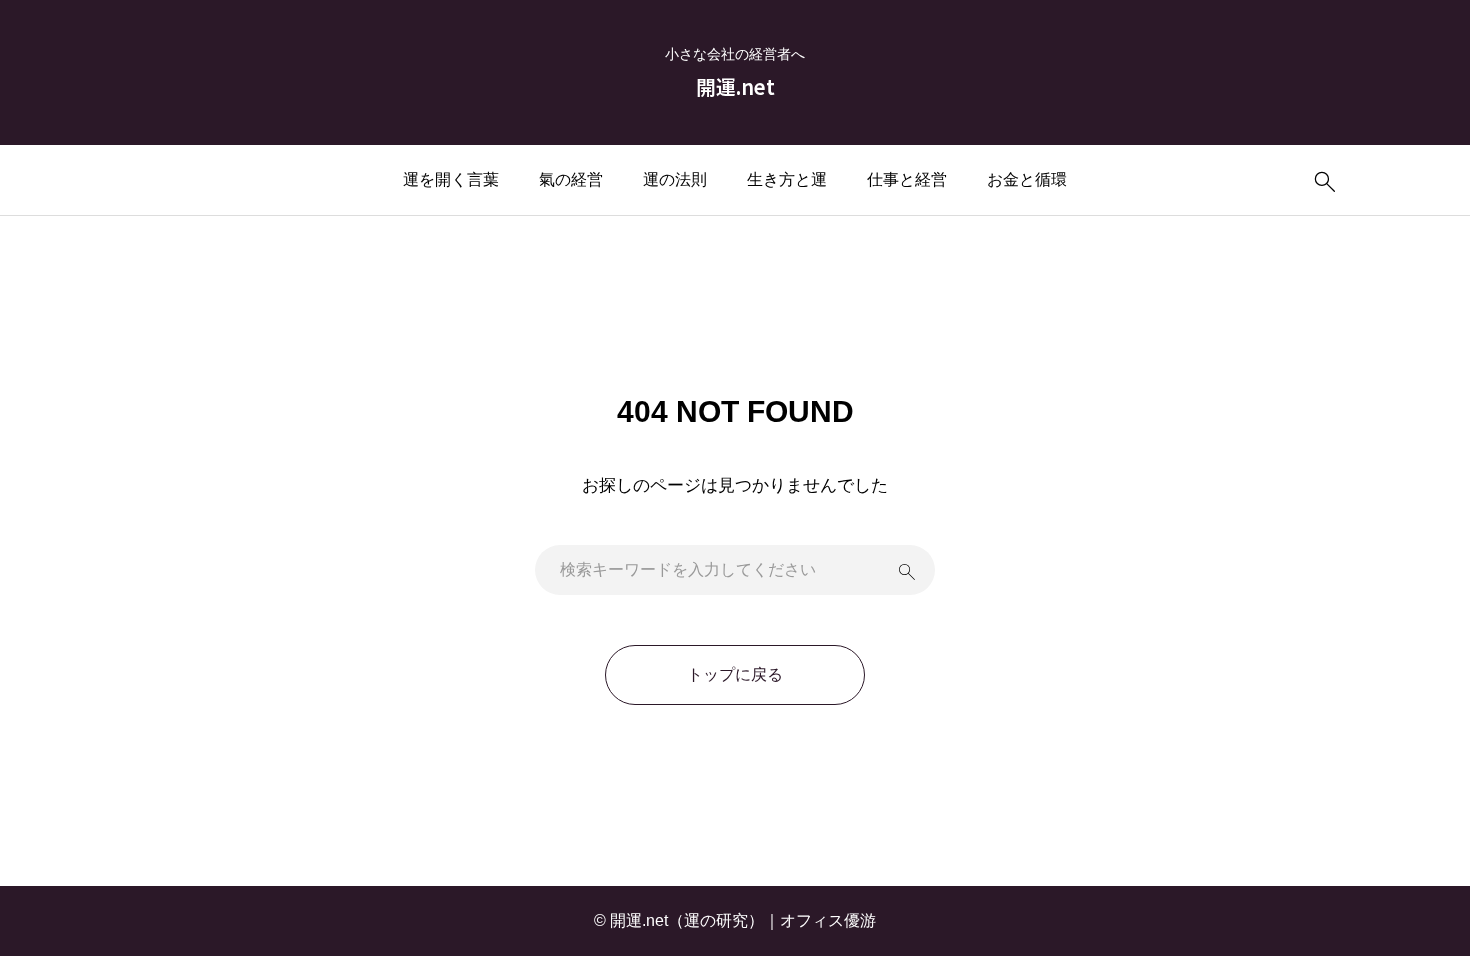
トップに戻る (735, 674)
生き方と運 (787, 179)
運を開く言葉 (451, 179)
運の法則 (675, 179)
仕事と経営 (907, 179)
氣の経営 (571, 179)
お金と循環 (1027, 179)
